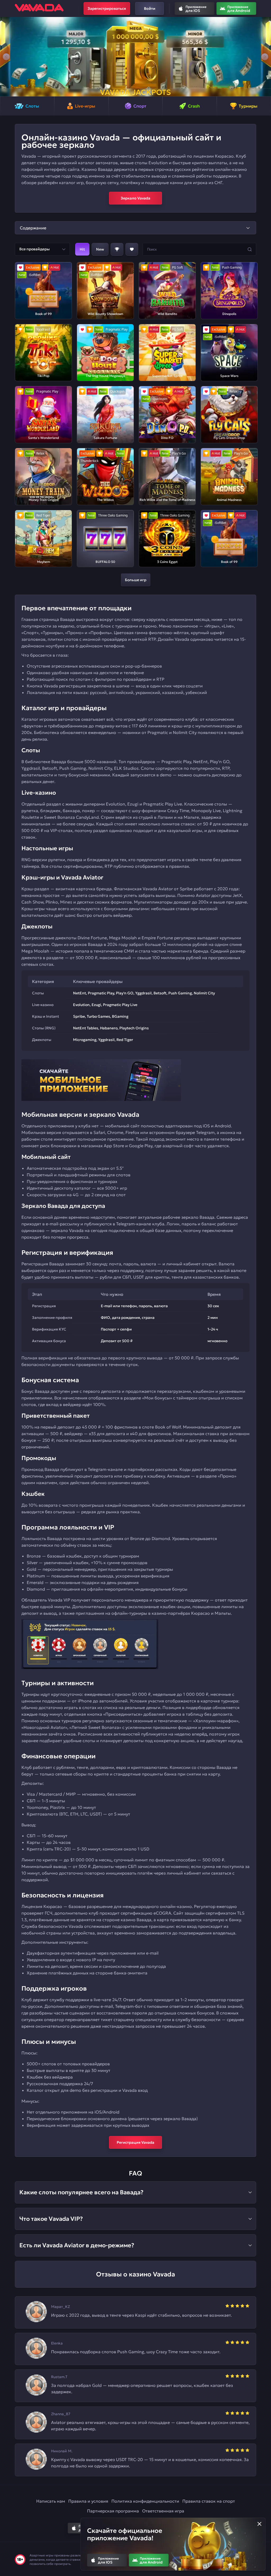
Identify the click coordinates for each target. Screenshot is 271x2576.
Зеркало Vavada (135, 198)
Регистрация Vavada (135, 2142)
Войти (150, 8)
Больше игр (136, 580)
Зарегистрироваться (107, 8)
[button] (6, 57)
